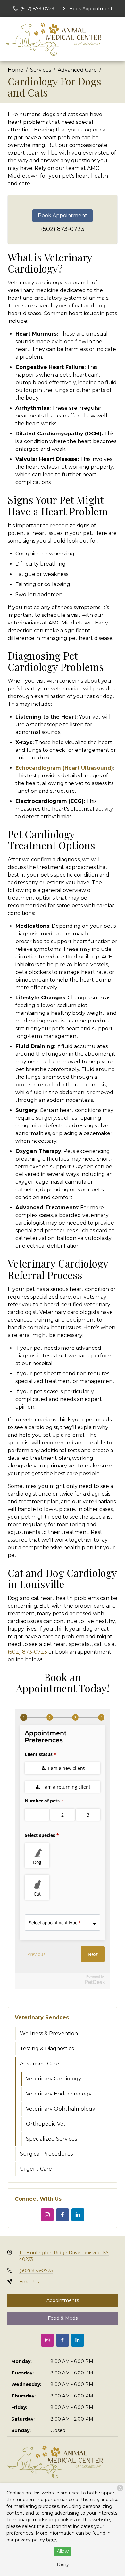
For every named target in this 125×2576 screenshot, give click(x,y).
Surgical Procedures (46, 2154)
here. (52, 2540)
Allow (63, 2551)
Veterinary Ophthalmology (61, 2109)
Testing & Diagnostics (47, 2049)
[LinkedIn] (78, 2215)
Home (16, 70)
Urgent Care (36, 2169)
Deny (63, 2564)
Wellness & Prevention (49, 2034)
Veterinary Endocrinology (59, 2094)
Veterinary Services (42, 2018)
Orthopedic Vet (46, 2124)
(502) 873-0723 (63, 229)
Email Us (29, 2282)
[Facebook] (63, 2215)
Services (41, 70)
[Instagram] (47, 2215)
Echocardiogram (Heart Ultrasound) (64, 768)
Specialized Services (51, 2139)
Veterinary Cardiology (54, 2079)
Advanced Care (77, 70)
